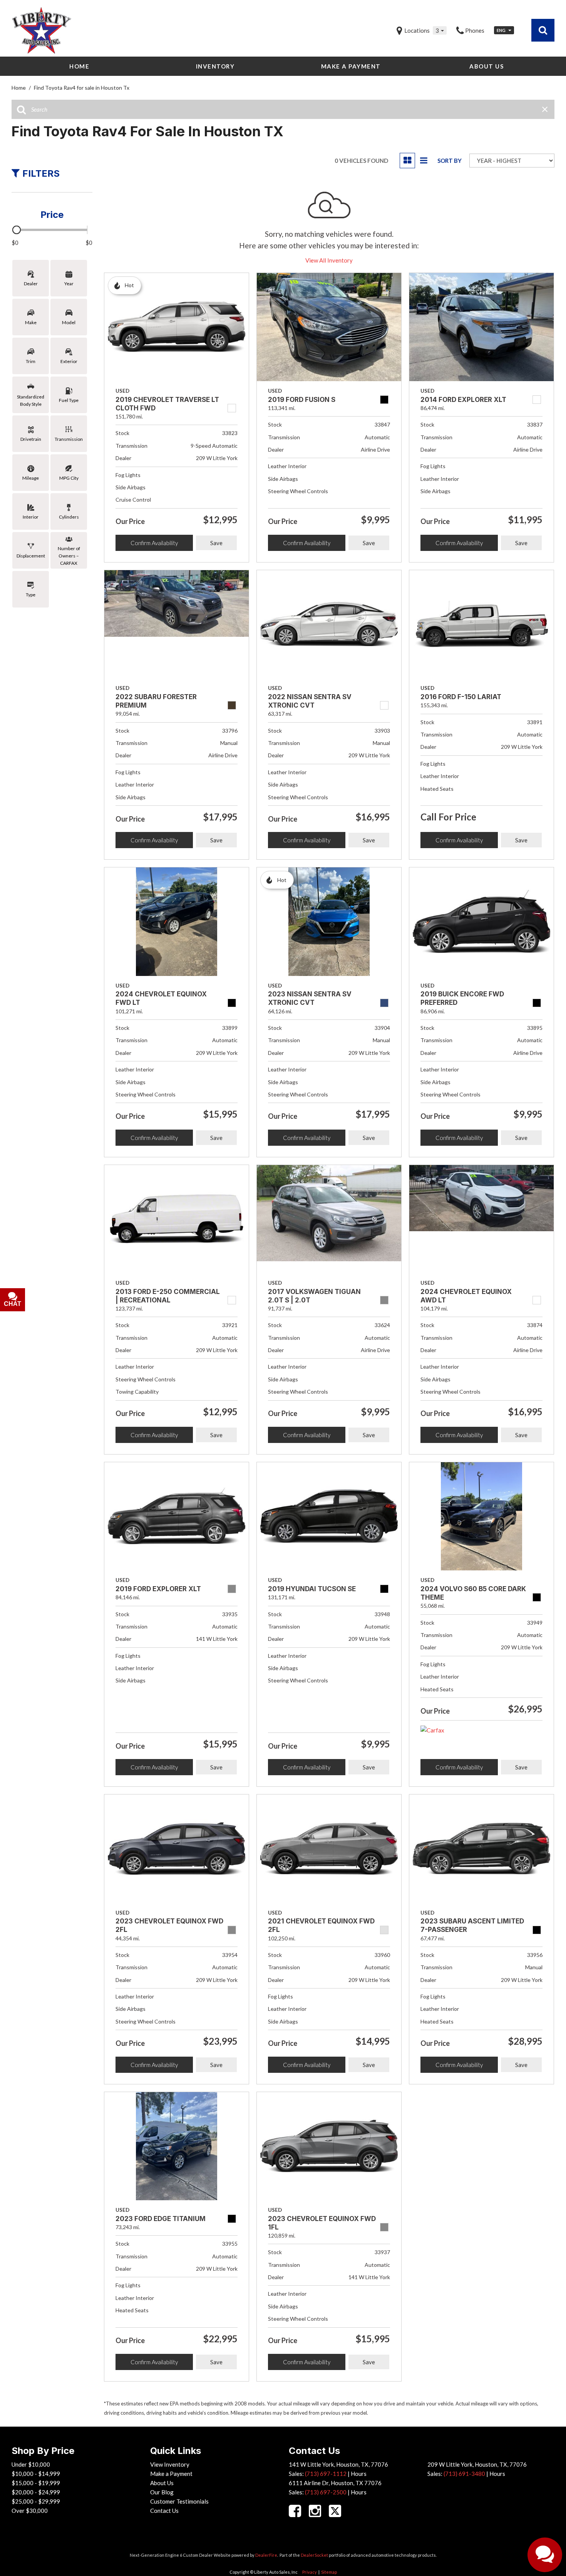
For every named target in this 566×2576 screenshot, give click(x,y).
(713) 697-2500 (326, 2492)
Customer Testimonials (179, 2501)
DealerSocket (314, 2555)
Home (79, 66)
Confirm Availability (154, 543)
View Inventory (170, 2464)
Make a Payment (351, 66)
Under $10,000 (31, 2464)
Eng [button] (502, 30)
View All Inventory (329, 260)
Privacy (310, 2572)
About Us (486, 66)
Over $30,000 (30, 2511)
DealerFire (266, 2555)
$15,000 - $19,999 (36, 2483)
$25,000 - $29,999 (36, 2501)
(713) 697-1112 (326, 2474)
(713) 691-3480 (464, 2474)
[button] (543, 30)
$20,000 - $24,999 (36, 2492)
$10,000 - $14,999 (36, 2474)
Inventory (215, 66)
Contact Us (164, 2511)
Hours (359, 2474)
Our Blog (162, 2492)
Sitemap (329, 2572)
